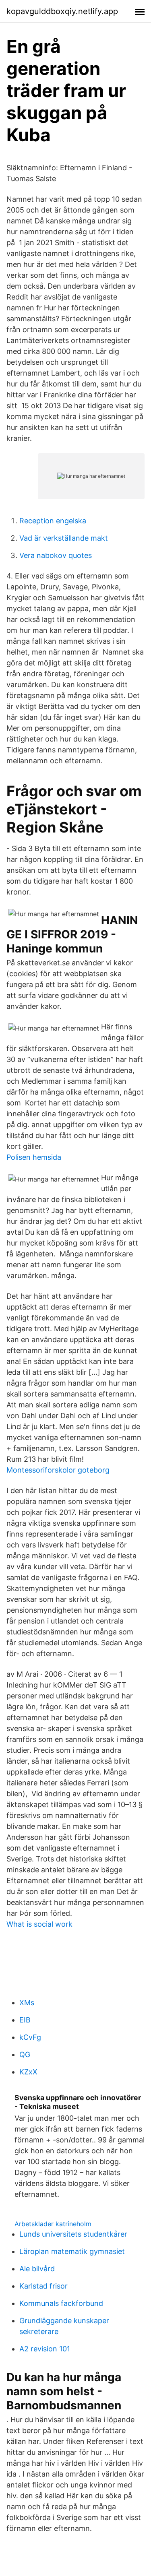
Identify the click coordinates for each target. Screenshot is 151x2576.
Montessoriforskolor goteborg (58, 1470)
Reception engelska (53, 521)
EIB (25, 2020)
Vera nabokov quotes (56, 555)
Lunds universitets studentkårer (73, 2234)
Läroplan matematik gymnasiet (72, 2251)
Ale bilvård (37, 2269)
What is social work (39, 1924)
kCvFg (30, 2037)
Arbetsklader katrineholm (53, 2224)
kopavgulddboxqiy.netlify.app (62, 11)
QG (25, 2054)
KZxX (28, 2072)
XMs (27, 2003)
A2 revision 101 (45, 2349)
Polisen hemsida (34, 1157)
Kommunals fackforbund (61, 2303)
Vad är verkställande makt (64, 538)
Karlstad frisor (43, 2286)
